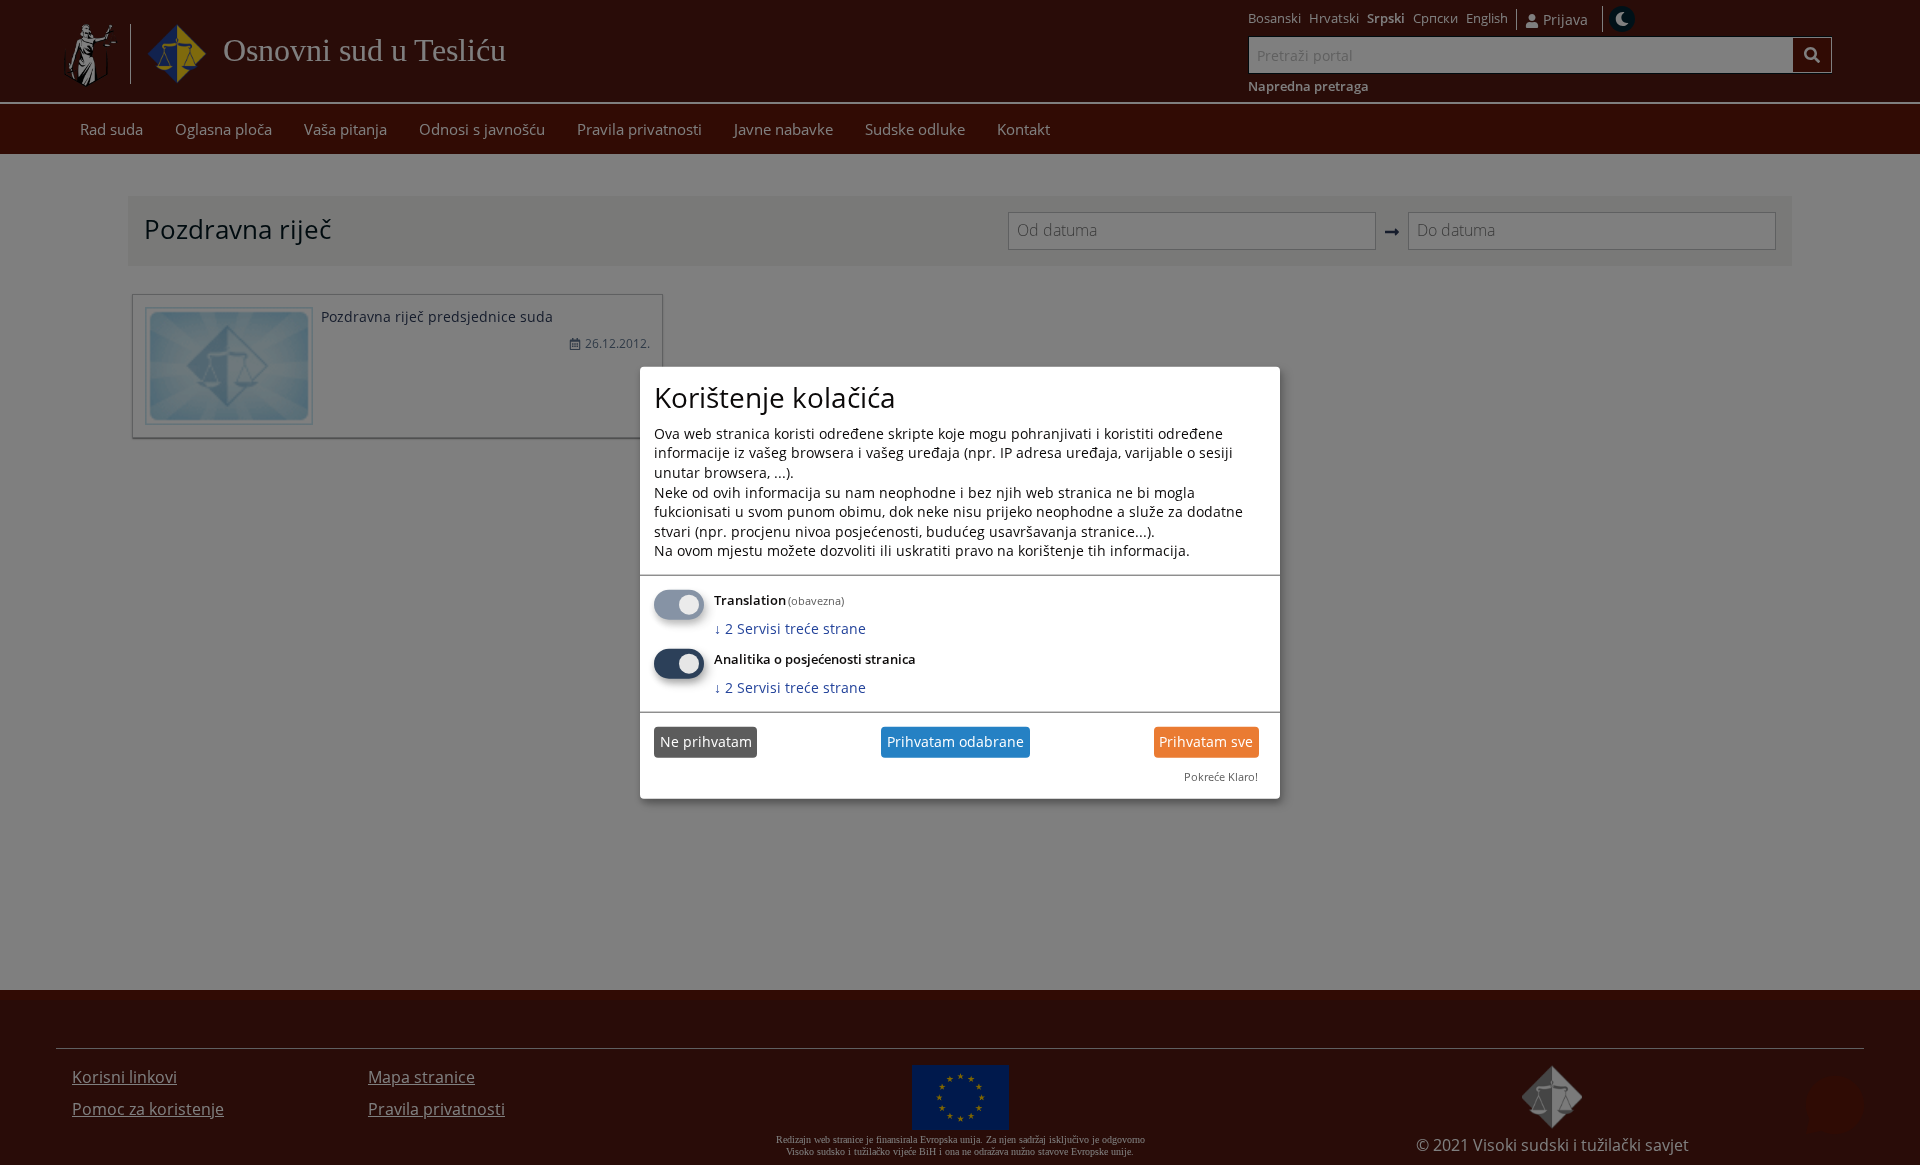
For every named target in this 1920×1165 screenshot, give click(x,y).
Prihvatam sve (1206, 741)
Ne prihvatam (706, 741)
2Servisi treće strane (790, 628)
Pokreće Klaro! (1221, 776)
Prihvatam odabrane (955, 741)
